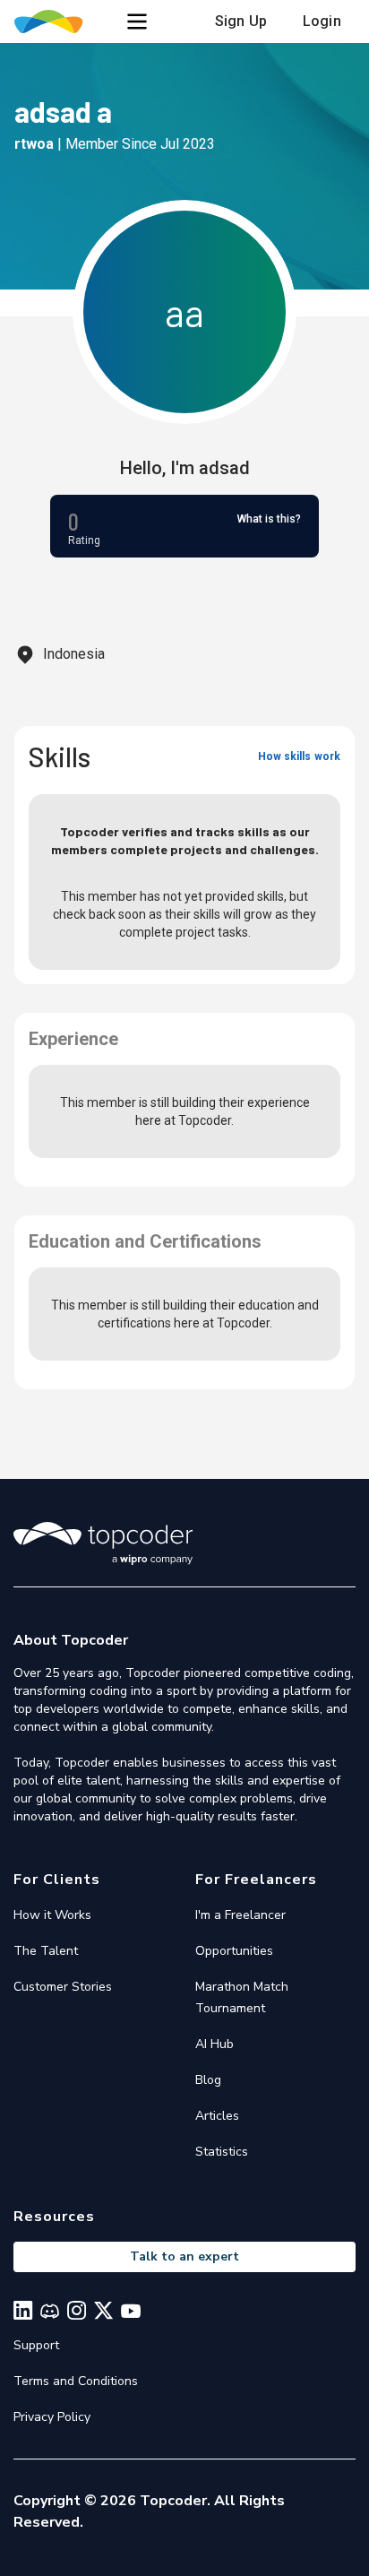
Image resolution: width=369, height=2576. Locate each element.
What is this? (269, 519)
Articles (217, 2116)
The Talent (46, 1951)
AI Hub (215, 2044)
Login (322, 21)
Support (36, 2345)
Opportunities (234, 1951)
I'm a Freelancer (240, 1915)
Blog (208, 2080)
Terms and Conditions (76, 2381)
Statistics (222, 2152)
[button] (137, 22)
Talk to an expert (184, 2256)
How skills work (299, 756)
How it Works (52, 1915)
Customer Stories (63, 1987)
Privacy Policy (52, 2417)
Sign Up (241, 21)
